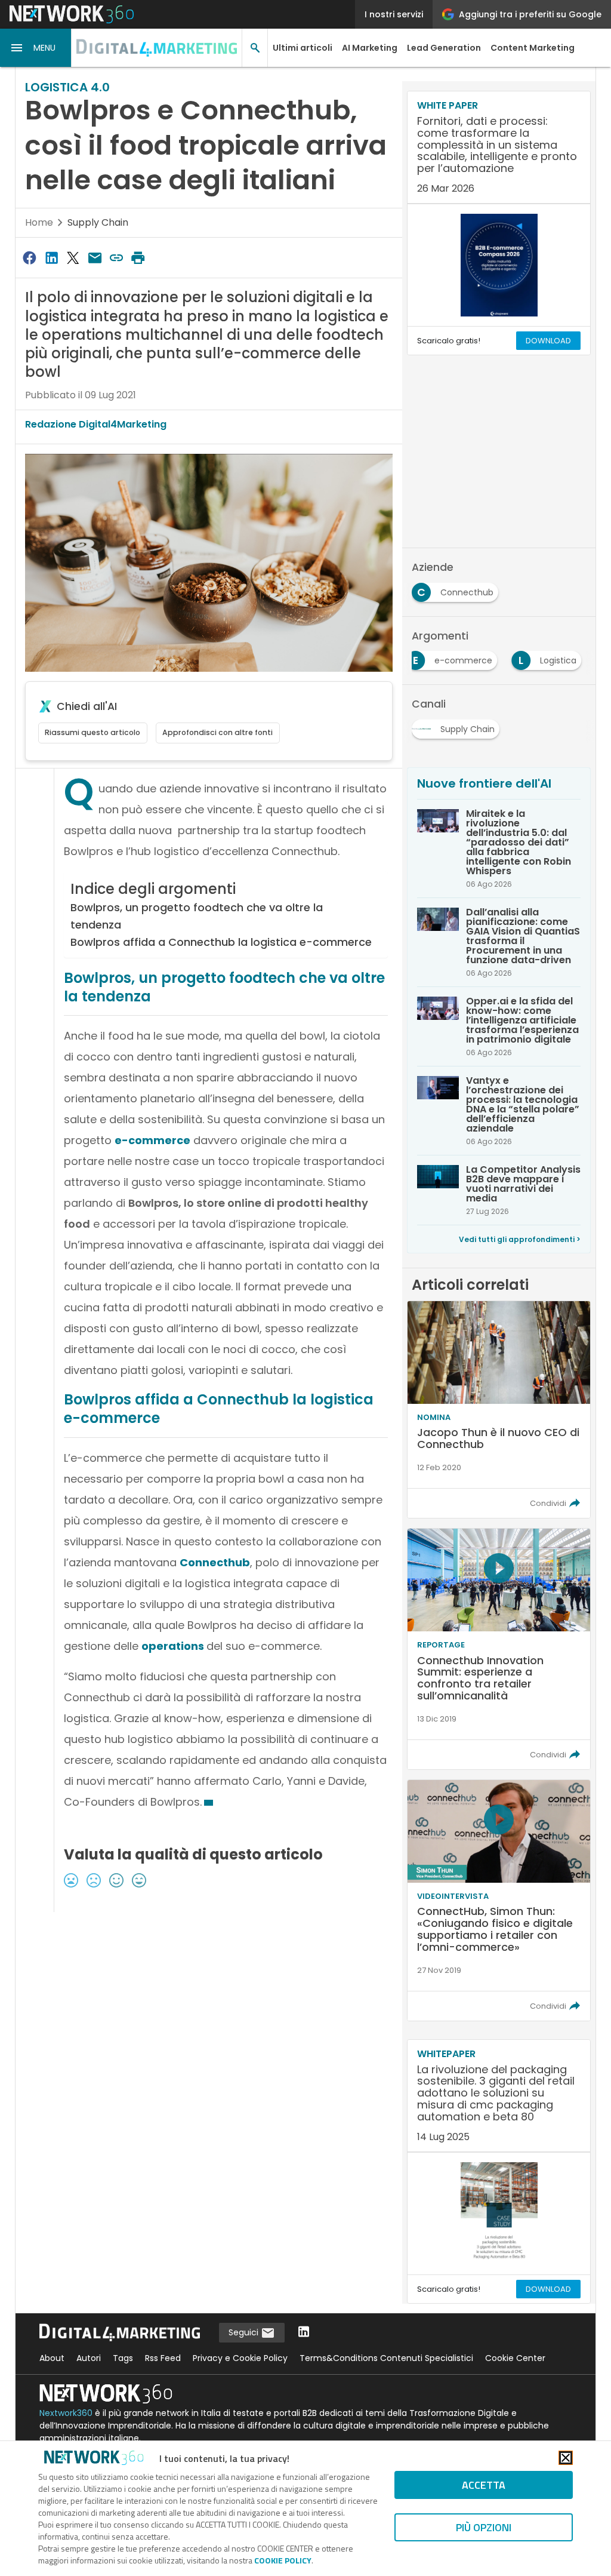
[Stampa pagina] (138, 258)
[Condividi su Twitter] (73, 258)
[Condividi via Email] (95, 258)
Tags (123, 2358)
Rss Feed (163, 2358)
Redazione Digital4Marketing (96, 424)
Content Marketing (533, 48)
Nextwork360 (66, 2413)
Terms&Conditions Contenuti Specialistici (386, 2358)
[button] (36, 48)
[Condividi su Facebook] (30, 258)
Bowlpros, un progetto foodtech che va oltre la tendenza (197, 916)
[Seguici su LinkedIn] (304, 2333)
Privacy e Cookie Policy (240, 2358)
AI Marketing (370, 48)
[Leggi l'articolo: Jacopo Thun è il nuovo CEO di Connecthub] (499, 1410)
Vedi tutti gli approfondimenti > (520, 1239)
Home (39, 222)
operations (174, 1646)
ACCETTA (484, 2485)
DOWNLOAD (548, 341)
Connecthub (215, 1562)
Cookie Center (515, 2358)
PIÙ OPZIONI (484, 2527)
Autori (89, 2358)
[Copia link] (116, 258)
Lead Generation (444, 48)
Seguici (245, 2332)
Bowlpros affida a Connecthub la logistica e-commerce (221, 942)
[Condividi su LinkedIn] (51, 258)
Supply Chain (98, 222)
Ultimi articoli (303, 48)
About (52, 2358)
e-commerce (152, 1140)
